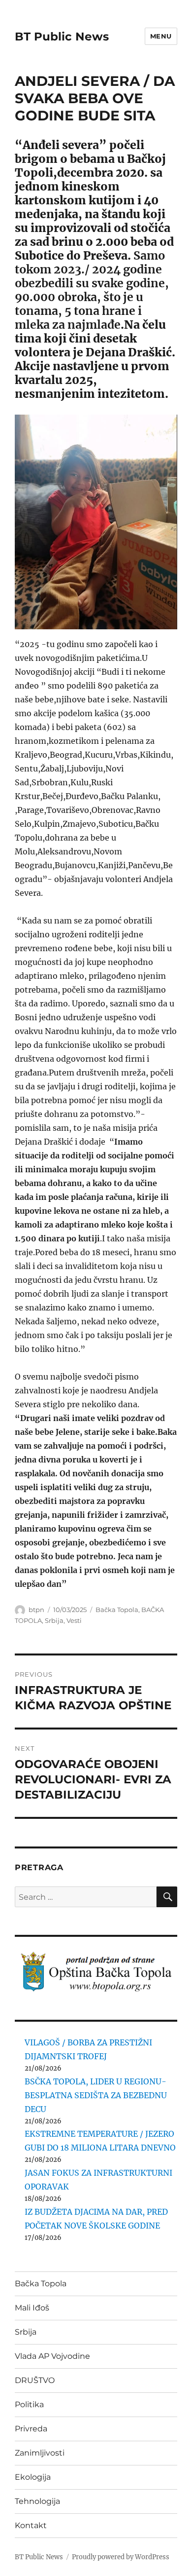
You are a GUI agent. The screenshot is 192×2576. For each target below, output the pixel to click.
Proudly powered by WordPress (121, 2557)
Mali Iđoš (32, 2308)
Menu (161, 36)
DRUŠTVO (35, 2380)
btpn (36, 1610)
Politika (29, 2404)
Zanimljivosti (40, 2453)
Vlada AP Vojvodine (52, 2356)
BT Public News (62, 37)
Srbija (54, 1620)
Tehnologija (37, 2501)
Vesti (74, 1620)
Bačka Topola (117, 1610)
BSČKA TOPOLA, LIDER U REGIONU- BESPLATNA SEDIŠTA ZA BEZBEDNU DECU (96, 2095)
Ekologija (33, 2477)
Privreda (31, 2429)
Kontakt (31, 2525)
